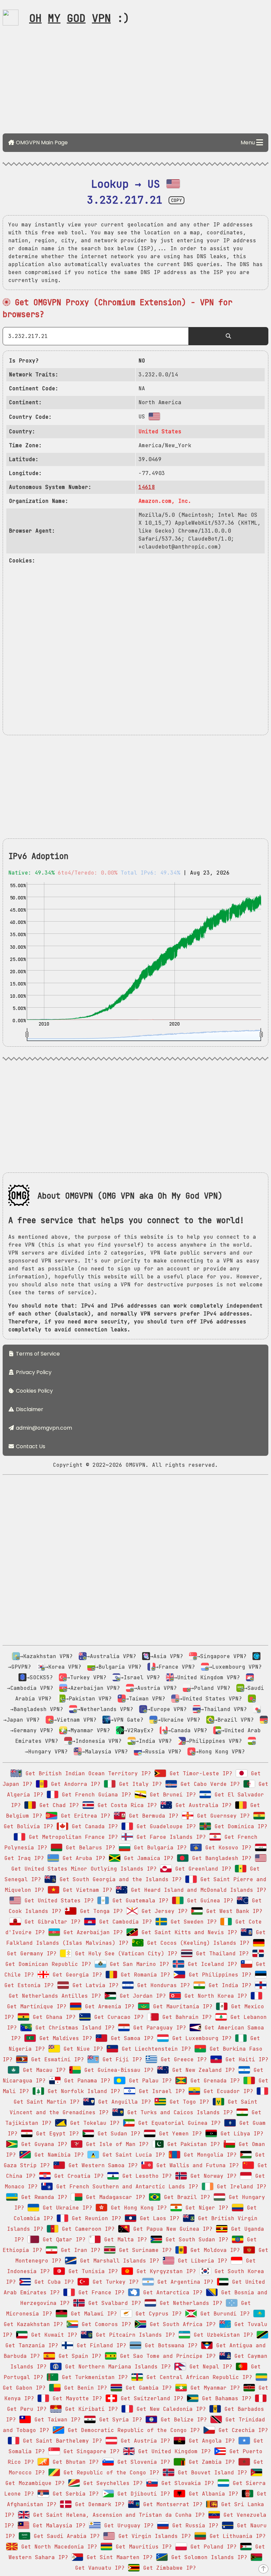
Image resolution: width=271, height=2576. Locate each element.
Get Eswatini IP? (56, 2059)
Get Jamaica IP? (147, 1858)
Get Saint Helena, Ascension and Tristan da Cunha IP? (117, 2515)
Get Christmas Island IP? (73, 2028)
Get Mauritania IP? (181, 2006)
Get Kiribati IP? (90, 2409)
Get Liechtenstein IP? (155, 2049)
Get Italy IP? (139, 1784)
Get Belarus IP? (89, 1848)
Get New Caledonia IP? (170, 2409)
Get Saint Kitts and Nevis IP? (188, 1932)
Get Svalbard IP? (113, 2303)
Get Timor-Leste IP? (199, 1773)
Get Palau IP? (149, 2081)
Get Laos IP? (158, 2218)
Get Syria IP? (119, 2420)
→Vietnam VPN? (75, 1720)
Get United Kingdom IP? (173, 2451)
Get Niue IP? (82, 2049)
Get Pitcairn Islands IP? (134, 2335)
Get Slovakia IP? (186, 2483)
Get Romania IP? (144, 1975)
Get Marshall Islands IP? (118, 2261)
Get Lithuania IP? (236, 2536)
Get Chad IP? (58, 1805)
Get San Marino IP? (138, 1964)
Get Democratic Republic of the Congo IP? (132, 2430)
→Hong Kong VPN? (220, 1752)
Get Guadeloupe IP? (165, 1826)
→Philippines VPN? (214, 1741)
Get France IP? (100, 2292)
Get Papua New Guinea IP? (171, 2229)
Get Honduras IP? (162, 1985)
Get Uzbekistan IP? (222, 2335)
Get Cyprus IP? (157, 2314)
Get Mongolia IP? (209, 2155)
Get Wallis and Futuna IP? (196, 2165)
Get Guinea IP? (209, 1901)
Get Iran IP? (79, 2250)
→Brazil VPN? (234, 1720)
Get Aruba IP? (82, 1858)
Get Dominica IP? (239, 1826)
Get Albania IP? (212, 2494)
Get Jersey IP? (163, 1911)
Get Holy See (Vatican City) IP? (125, 1954)
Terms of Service (37, 1354)
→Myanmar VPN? (89, 1730)
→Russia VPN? (162, 1752)
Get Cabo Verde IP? (209, 1784)
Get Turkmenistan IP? (93, 2377)
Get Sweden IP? (192, 1922)
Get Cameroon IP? (87, 2229)
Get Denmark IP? (98, 2504)
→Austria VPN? (155, 1688)
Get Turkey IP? (114, 2282)
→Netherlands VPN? (105, 1709)
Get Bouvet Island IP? (211, 2473)
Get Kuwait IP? (53, 2335)
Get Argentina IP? (184, 2282)
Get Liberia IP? (201, 2261)
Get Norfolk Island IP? (82, 2091)
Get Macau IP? (43, 2070)
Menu (248, 143)
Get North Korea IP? (214, 1996)
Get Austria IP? (144, 2441)
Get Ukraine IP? (66, 2208)
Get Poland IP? (212, 2547)
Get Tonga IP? (100, 1911)
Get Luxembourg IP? (200, 2038)
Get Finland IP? (100, 2345)
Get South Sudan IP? (195, 2240)
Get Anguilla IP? (123, 2102)
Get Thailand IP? (221, 1954)
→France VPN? (175, 1667)
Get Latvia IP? (94, 1985)
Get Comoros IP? (105, 2324)
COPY (176, 200)
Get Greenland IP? (202, 1869)
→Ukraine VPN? (179, 1720)
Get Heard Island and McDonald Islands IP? (197, 1890)
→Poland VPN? (211, 1688)
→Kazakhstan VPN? (46, 1656)
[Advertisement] (135, 82)
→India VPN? (154, 1741)
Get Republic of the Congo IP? (110, 2473)
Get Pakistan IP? (192, 2144)
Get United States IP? (58, 1901)
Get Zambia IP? (210, 2462)
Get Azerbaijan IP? (92, 1932)
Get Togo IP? (188, 2102)
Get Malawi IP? (92, 2314)
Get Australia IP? (202, 1805)
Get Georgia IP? (76, 1975)
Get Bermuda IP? (152, 1816)
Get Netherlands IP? (189, 2303)
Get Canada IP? (93, 1826)
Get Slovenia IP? (142, 2462)
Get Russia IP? (194, 2526)
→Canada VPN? (187, 1730)
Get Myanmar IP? (213, 2388)
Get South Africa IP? (181, 2324)
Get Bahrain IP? (185, 2017)
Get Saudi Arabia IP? (65, 2536)
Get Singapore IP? (90, 2451)
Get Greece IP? (182, 2059)
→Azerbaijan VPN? (94, 1688)
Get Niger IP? (205, 2208)
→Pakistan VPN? (89, 1699)
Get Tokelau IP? (93, 2123)
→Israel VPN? (140, 1677)
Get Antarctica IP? (171, 2292)
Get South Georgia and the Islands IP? (119, 1879)
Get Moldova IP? (213, 2250)
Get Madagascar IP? (114, 2197)
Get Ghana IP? (53, 2017)
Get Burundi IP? (223, 2314)
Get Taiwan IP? (56, 2420)
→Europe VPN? (167, 1709)
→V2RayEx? (139, 1730)
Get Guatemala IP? (139, 1901)
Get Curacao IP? (117, 2017)
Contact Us (30, 1446)
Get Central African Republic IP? (198, 2377)
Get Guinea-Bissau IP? (117, 2070)
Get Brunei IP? (171, 1795)
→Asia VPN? (167, 1656)
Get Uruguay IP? (127, 2526)
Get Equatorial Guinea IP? (178, 2123)
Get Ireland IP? (240, 2187)
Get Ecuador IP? (227, 2091)
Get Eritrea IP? (84, 1816)
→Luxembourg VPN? (235, 1667)
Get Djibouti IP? (142, 2494)
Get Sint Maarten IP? (118, 2557)
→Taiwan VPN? (145, 1699)
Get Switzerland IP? (150, 2398)
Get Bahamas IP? (225, 2398)
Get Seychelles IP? (111, 2483)
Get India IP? (228, 1985)
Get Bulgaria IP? (159, 1848)
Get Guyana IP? (43, 2144)
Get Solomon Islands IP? (208, 2557)
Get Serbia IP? (74, 2494)
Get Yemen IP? (179, 2134)
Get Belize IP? (182, 2420)
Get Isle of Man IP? (116, 2144)
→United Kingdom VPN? (207, 1677)
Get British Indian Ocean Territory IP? (87, 1773)
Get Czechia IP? (242, 2430)
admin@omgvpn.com (44, 1428)
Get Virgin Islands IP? (153, 2536)
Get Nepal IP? (209, 2367)
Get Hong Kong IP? (137, 2208)
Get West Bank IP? (233, 1911)
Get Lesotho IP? (145, 2176)
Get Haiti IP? (245, 2059)
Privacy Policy (33, 1372)
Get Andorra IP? (74, 1784)
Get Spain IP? (78, 2356)
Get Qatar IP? (62, 2240)
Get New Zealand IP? (202, 2070)
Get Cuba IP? (53, 2282)
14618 (147, 487)
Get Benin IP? (84, 2388)
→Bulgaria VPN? (118, 1667)
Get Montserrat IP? (171, 2504)
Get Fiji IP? (121, 2059)
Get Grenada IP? (213, 2081)
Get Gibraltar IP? (51, 1922)
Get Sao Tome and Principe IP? (166, 2356)
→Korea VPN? (63, 1667)
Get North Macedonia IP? (58, 2547)
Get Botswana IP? (170, 2345)
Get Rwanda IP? (43, 2197)
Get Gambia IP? (147, 2388)
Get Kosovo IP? (227, 1848)
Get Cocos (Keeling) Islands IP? (197, 1943)
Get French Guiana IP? (95, 1795)
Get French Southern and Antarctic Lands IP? (126, 2187)
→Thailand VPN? (224, 1709)
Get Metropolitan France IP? (72, 1837)
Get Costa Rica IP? (126, 1805)
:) (79, 18)
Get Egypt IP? (56, 2134)
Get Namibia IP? (58, 2155)
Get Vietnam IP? (86, 1890)
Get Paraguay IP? (158, 2028)
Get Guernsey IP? (222, 1816)
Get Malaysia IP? (58, 2526)
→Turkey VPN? (87, 1677)
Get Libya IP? (240, 2134)
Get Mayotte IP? (76, 2398)
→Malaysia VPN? (105, 1752)
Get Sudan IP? (117, 2134)
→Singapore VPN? (222, 1656)
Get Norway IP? (212, 2176)
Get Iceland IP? (211, 1964)
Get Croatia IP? (77, 2176)
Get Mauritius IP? (142, 2547)
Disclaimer (29, 1409)
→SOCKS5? (40, 1677)
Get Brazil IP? (185, 2197)
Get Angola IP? (210, 2441)
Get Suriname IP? (144, 2250)
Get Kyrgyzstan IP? (165, 2271)
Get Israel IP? (160, 2091)
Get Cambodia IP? (124, 1922)
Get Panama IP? (86, 2081)
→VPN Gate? (127, 1720)
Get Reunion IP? (95, 2218)
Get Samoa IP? (131, 2038)
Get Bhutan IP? (74, 2462)
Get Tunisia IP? (92, 2271)
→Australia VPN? (111, 1656)
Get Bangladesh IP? (220, 1858)
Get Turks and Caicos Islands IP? (178, 2112)
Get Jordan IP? (141, 1996)
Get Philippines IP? (218, 1975)
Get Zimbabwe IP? (168, 2568)
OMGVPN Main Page (41, 143)
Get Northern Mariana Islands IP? (116, 2367)
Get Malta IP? (124, 2240)
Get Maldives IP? (64, 2038)
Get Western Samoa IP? (101, 2165)
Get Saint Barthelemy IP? (61, 2441)
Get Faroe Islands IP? (170, 1837)
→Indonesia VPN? (97, 1741)
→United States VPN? (211, 1699)
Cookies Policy (34, 1391)
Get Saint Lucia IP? (132, 2155)
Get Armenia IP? (108, 2006)
